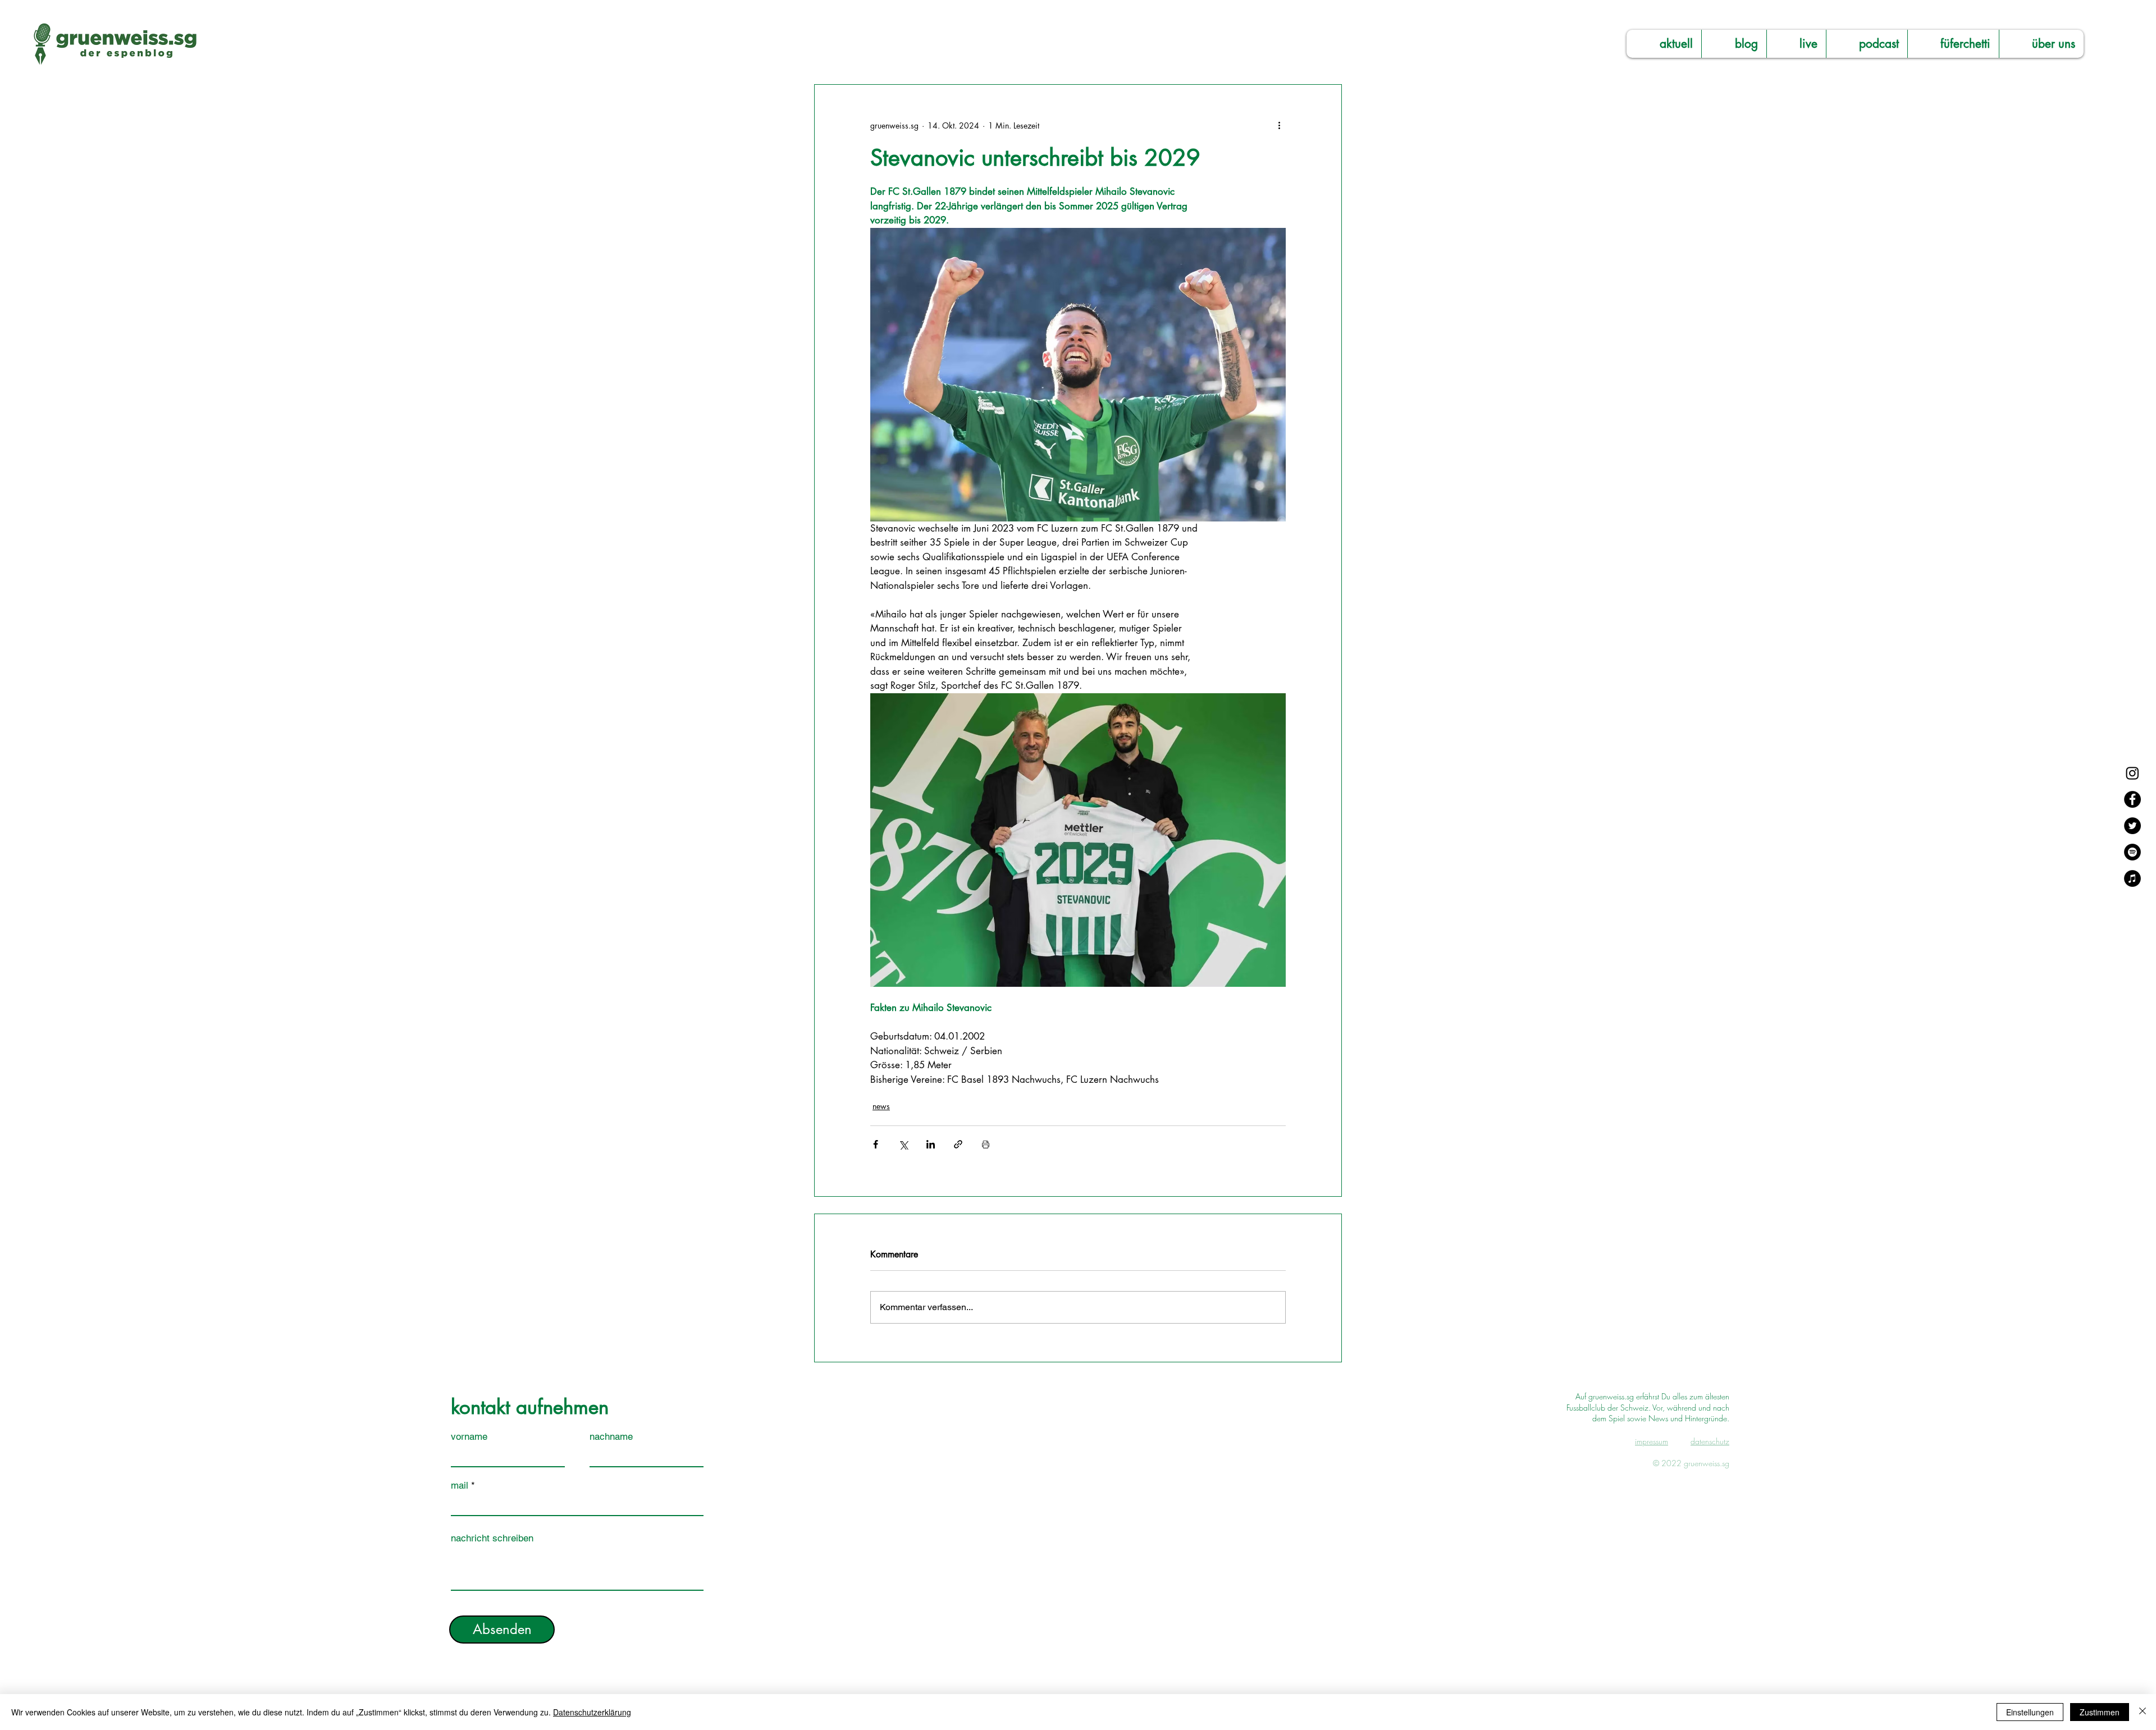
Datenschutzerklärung (592, 1712)
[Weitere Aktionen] (1279, 125)
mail (460, 1486)
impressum (1652, 1441)
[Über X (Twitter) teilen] (903, 1144)
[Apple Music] (2132, 878)
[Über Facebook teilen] (876, 1144)
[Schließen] (2143, 1712)
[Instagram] (2132, 773)
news (881, 1106)
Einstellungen (2030, 1712)
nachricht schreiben (492, 1538)
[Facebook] (2132, 799)
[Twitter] (2132, 826)
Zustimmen (2100, 1712)
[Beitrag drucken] (986, 1144)
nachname (611, 1437)
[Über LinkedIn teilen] (931, 1144)
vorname (469, 1437)
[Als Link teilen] (958, 1144)
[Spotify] (2132, 852)
